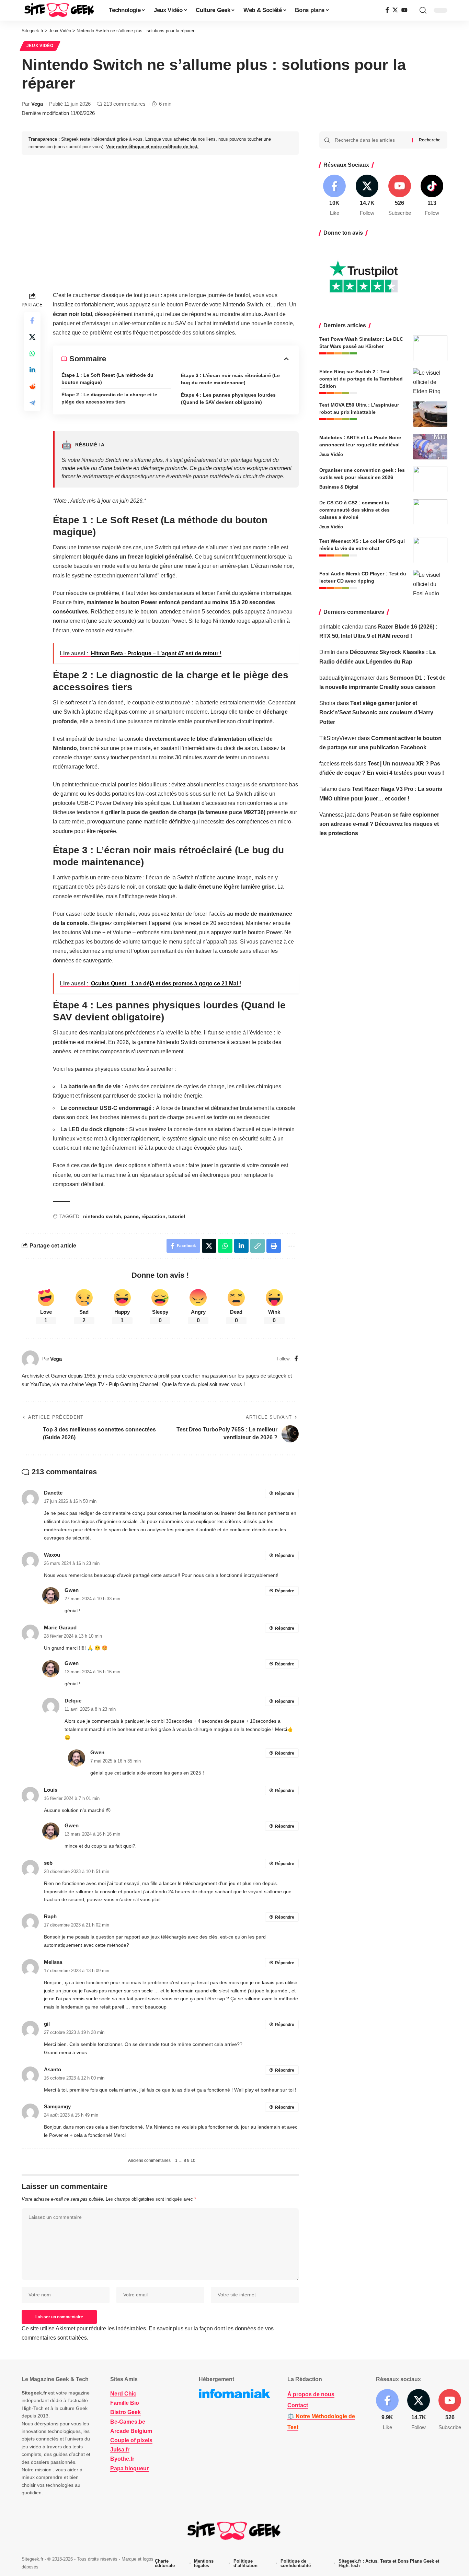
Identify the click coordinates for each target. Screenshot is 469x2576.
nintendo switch (102, 1216)
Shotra (327, 703)
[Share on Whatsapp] (32, 353)
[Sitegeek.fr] (60, 10)
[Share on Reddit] (32, 386)
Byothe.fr (122, 2459)
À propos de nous (311, 2394)
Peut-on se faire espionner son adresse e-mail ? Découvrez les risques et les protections (379, 824)
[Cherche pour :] (371, 140)
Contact (298, 2405)
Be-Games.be (128, 2422)
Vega (37, 104)
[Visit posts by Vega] (30, 1359)
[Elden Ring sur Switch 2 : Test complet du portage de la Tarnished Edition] (430, 381)
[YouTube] (404, 10)
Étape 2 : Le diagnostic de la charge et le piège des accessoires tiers (109, 398)
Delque (73, 1701)
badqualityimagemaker (347, 677)
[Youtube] (400, 196)
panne (131, 1216)
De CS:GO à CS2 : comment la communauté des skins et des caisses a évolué (354, 510)
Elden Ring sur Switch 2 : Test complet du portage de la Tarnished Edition (361, 378)
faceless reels (336, 763)
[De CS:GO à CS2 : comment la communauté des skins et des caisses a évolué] (430, 512)
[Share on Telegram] (32, 403)
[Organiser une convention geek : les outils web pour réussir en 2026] (430, 479)
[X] (395, 10)
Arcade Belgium (131, 2431)
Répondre (285, 1494)
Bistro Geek (125, 2413)
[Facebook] (387, 10)
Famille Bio (125, 2403)
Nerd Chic (123, 2394)
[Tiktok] (432, 196)
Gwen (72, 1590)
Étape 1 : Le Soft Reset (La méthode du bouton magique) (107, 379)
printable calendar (341, 626)
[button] (423, 10)
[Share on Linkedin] (32, 370)
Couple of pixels (131, 2440)
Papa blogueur (129, 2468)
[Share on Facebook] (32, 320)
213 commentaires (125, 104)
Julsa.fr (120, 2450)
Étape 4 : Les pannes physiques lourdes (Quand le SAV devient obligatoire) (228, 399)
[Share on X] (32, 337)
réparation (153, 1216)
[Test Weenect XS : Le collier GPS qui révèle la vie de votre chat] (430, 550)
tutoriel (177, 1216)
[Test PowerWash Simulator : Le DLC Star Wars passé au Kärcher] (430, 348)
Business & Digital (339, 487)
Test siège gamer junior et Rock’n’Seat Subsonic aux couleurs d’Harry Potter (376, 712)
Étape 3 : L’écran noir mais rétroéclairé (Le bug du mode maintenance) (230, 379)
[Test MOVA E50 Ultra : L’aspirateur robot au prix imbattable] (430, 414)
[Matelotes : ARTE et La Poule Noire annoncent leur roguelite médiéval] (430, 447)
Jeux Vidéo (40, 46)
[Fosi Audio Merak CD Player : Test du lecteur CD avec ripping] (430, 583)
